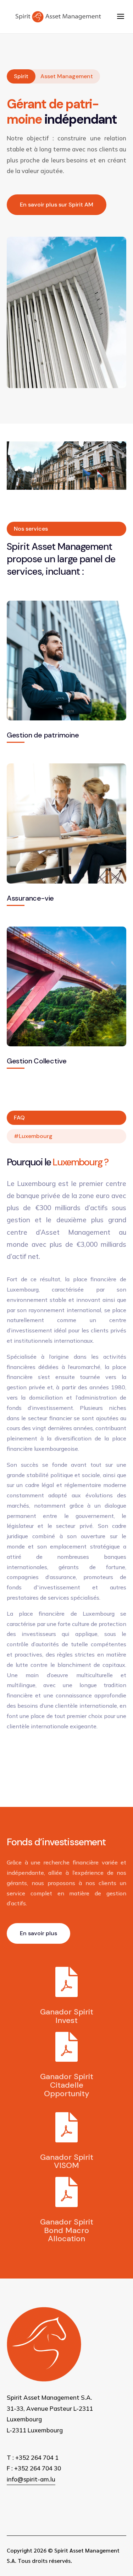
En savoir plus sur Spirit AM (57, 205)
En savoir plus (38, 1933)
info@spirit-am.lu (31, 2479)
